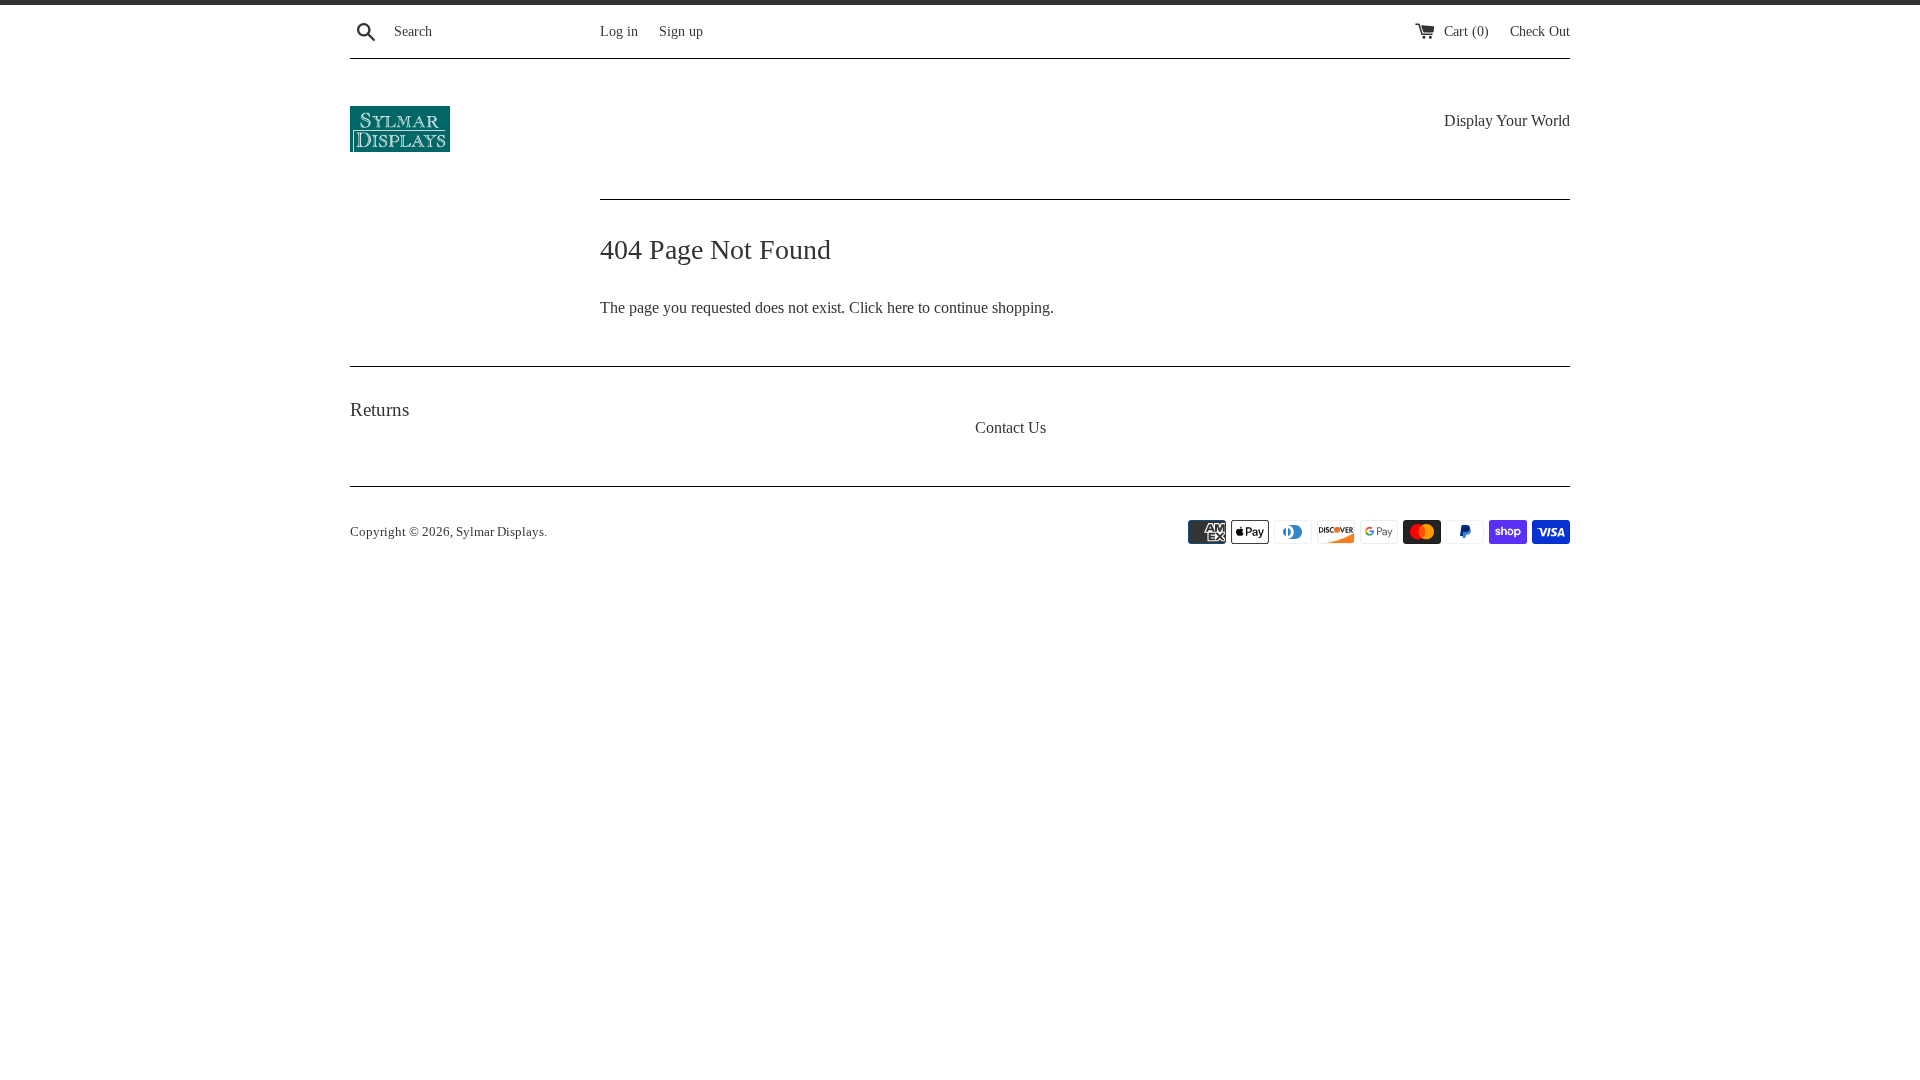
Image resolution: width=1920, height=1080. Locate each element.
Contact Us (1010, 427)
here (900, 307)
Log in (619, 31)
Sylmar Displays (500, 532)
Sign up (681, 31)
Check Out (1540, 31)
